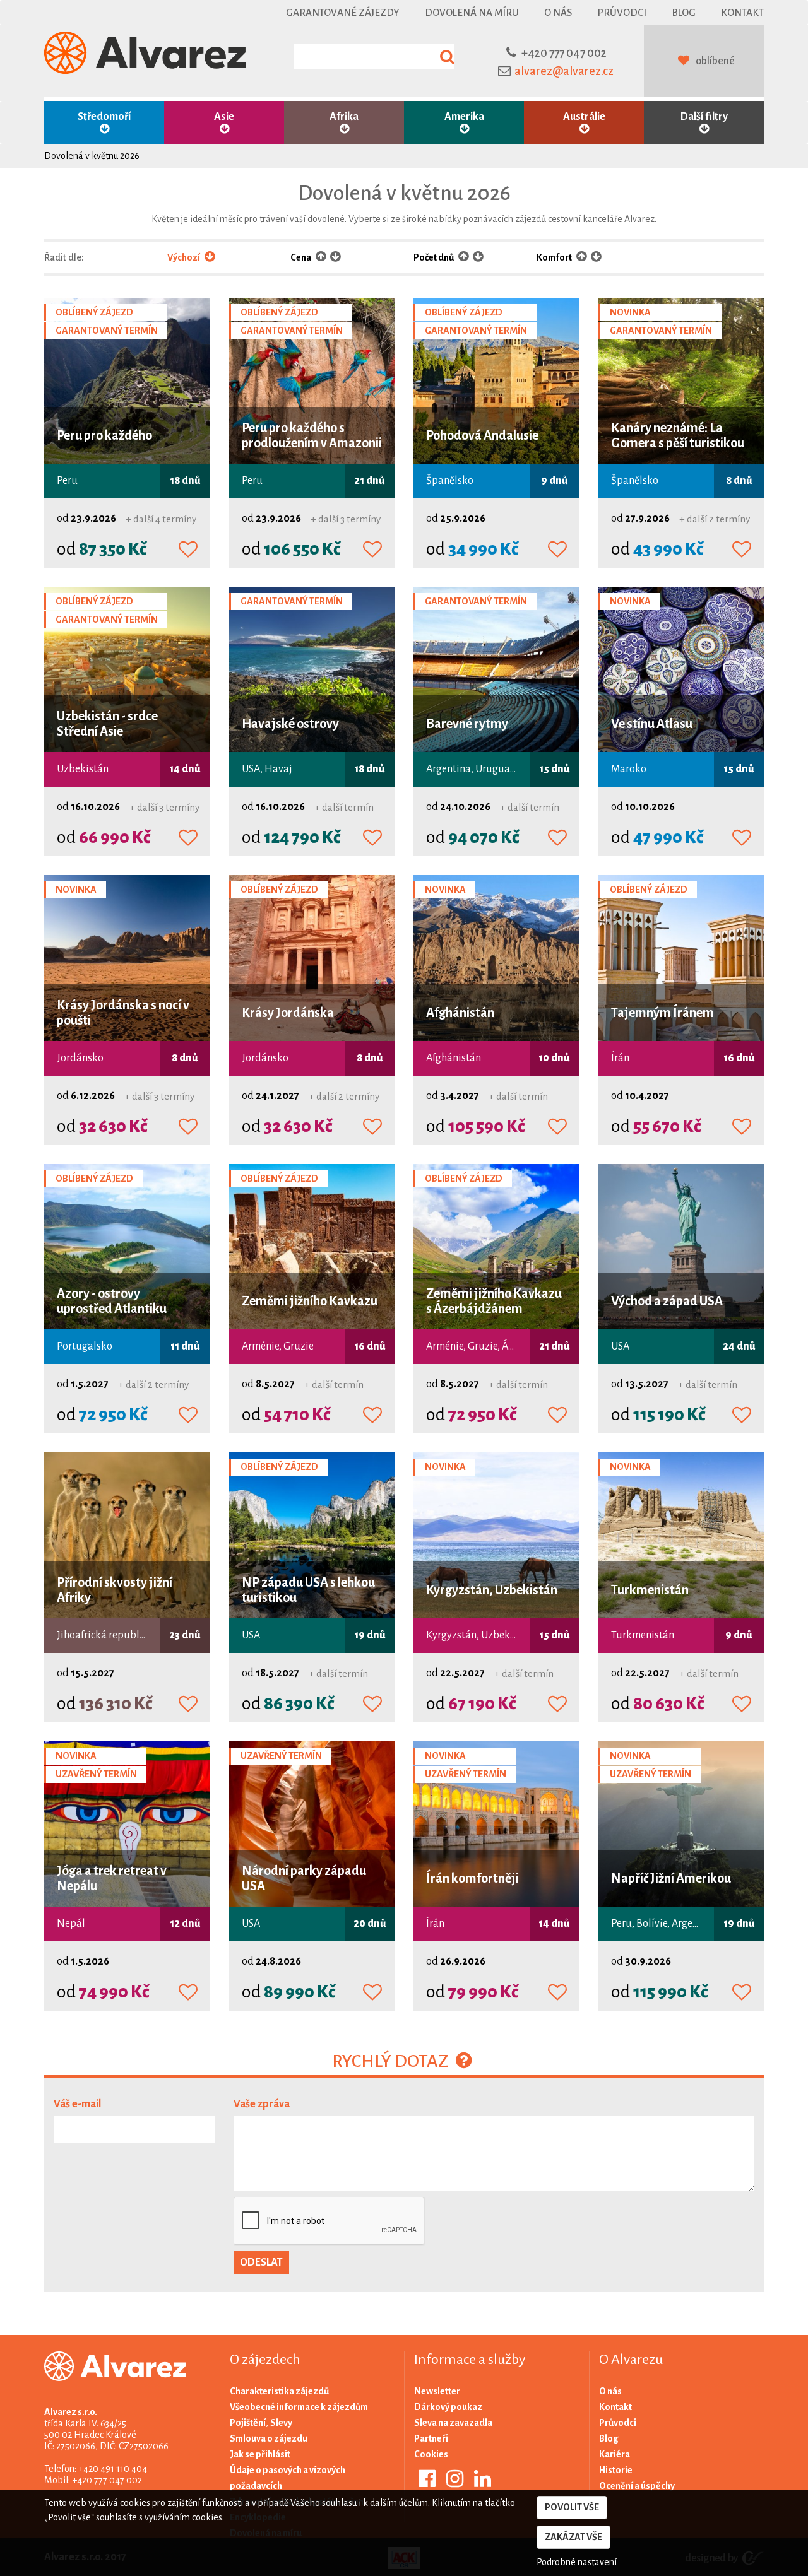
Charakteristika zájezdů (279, 2391)
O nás (558, 12)
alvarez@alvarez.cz (564, 71)
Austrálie (584, 117)
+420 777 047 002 (564, 53)
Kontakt (742, 12)
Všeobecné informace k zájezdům (299, 2407)
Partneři (431, 2438)
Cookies (431, 2454)
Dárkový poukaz (448, 2407)
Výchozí (184, 257)
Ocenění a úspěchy (637, 2486)
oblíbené (715, 61)
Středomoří (104, 117)
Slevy (281, 2423)
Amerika (464, 117)
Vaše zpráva (262, 2104)
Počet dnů (434, 257)
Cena (301, 257)
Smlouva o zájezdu (269, 2438)
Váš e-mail (77, 2104)
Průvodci (622, 12)
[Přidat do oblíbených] (188, 550)
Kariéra (615, 2454)
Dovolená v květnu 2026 (92, 156)
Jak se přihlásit (260, 2454)
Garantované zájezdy (343, 12)
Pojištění (248, 2423)
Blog (684, 12)
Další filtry (704, 117)
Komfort (555, 257)
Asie (224, 117)
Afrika (344, 117)
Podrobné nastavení (577, 2562)
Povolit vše (572, 2507)
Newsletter (437, 2391)
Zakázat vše (573, 2537)
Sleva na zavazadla (453, 2423)
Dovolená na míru (472, 12)
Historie (616, 2470)
